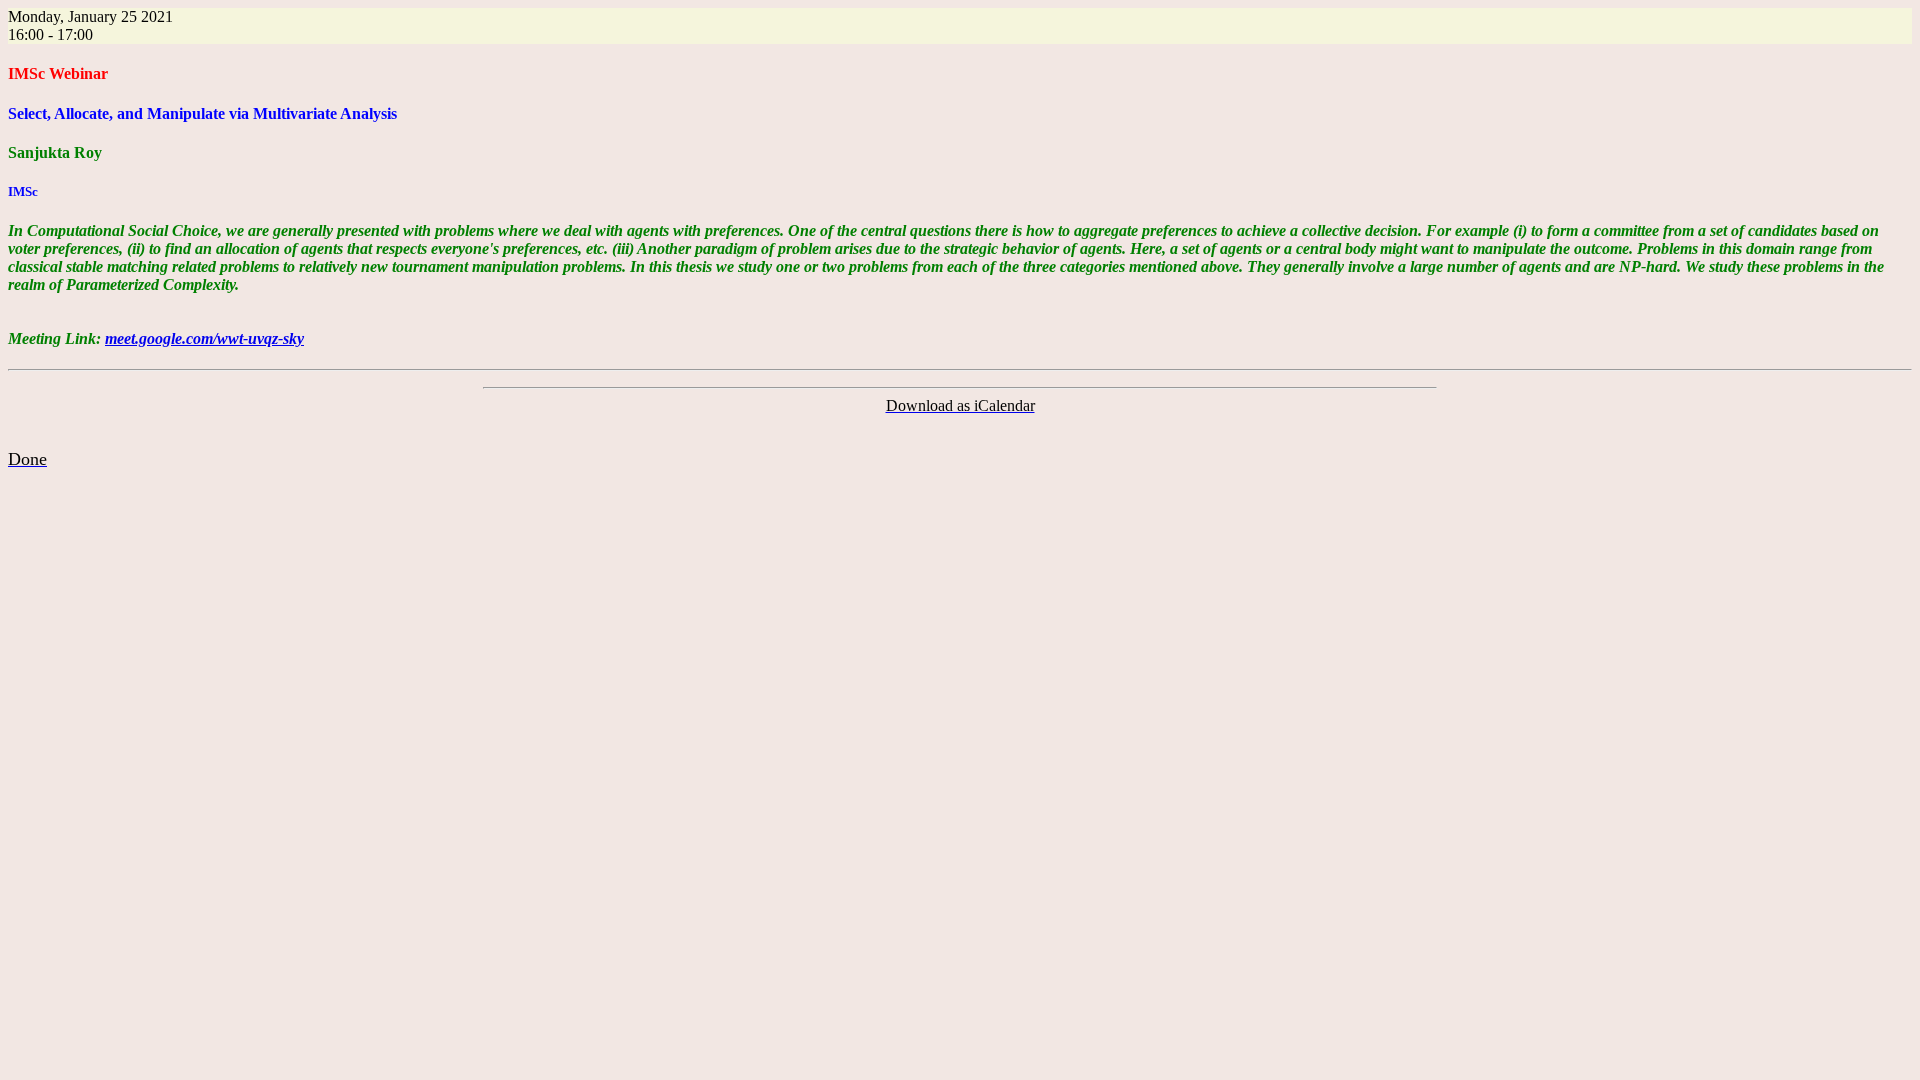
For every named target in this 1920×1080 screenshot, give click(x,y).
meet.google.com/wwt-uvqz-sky (204, 338)
